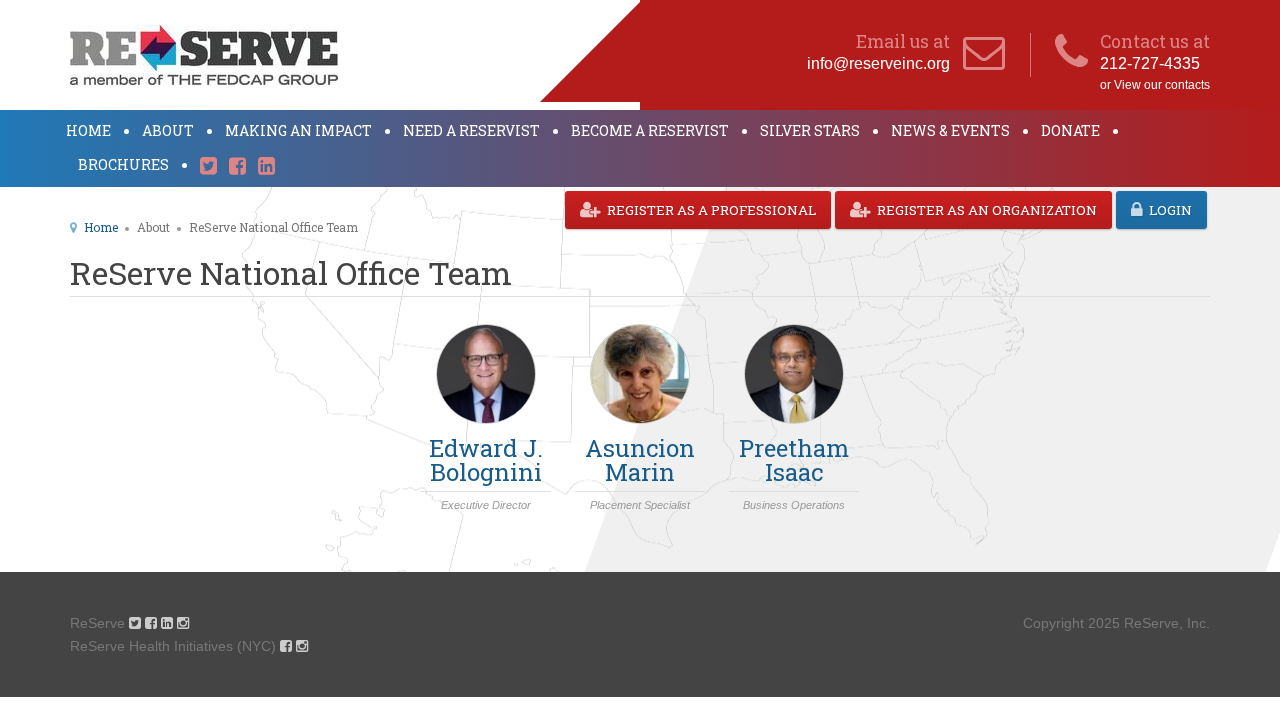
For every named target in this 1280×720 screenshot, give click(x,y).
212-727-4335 (1150, 63)
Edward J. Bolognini (486, 460)
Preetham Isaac (794, 460)
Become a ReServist (650, 130)
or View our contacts (1155, 85)
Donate (1070, 130)
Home (88, 130)
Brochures (123, 164)
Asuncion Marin (640, 460)
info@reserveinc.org (878, 63)
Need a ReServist (471, 130)
